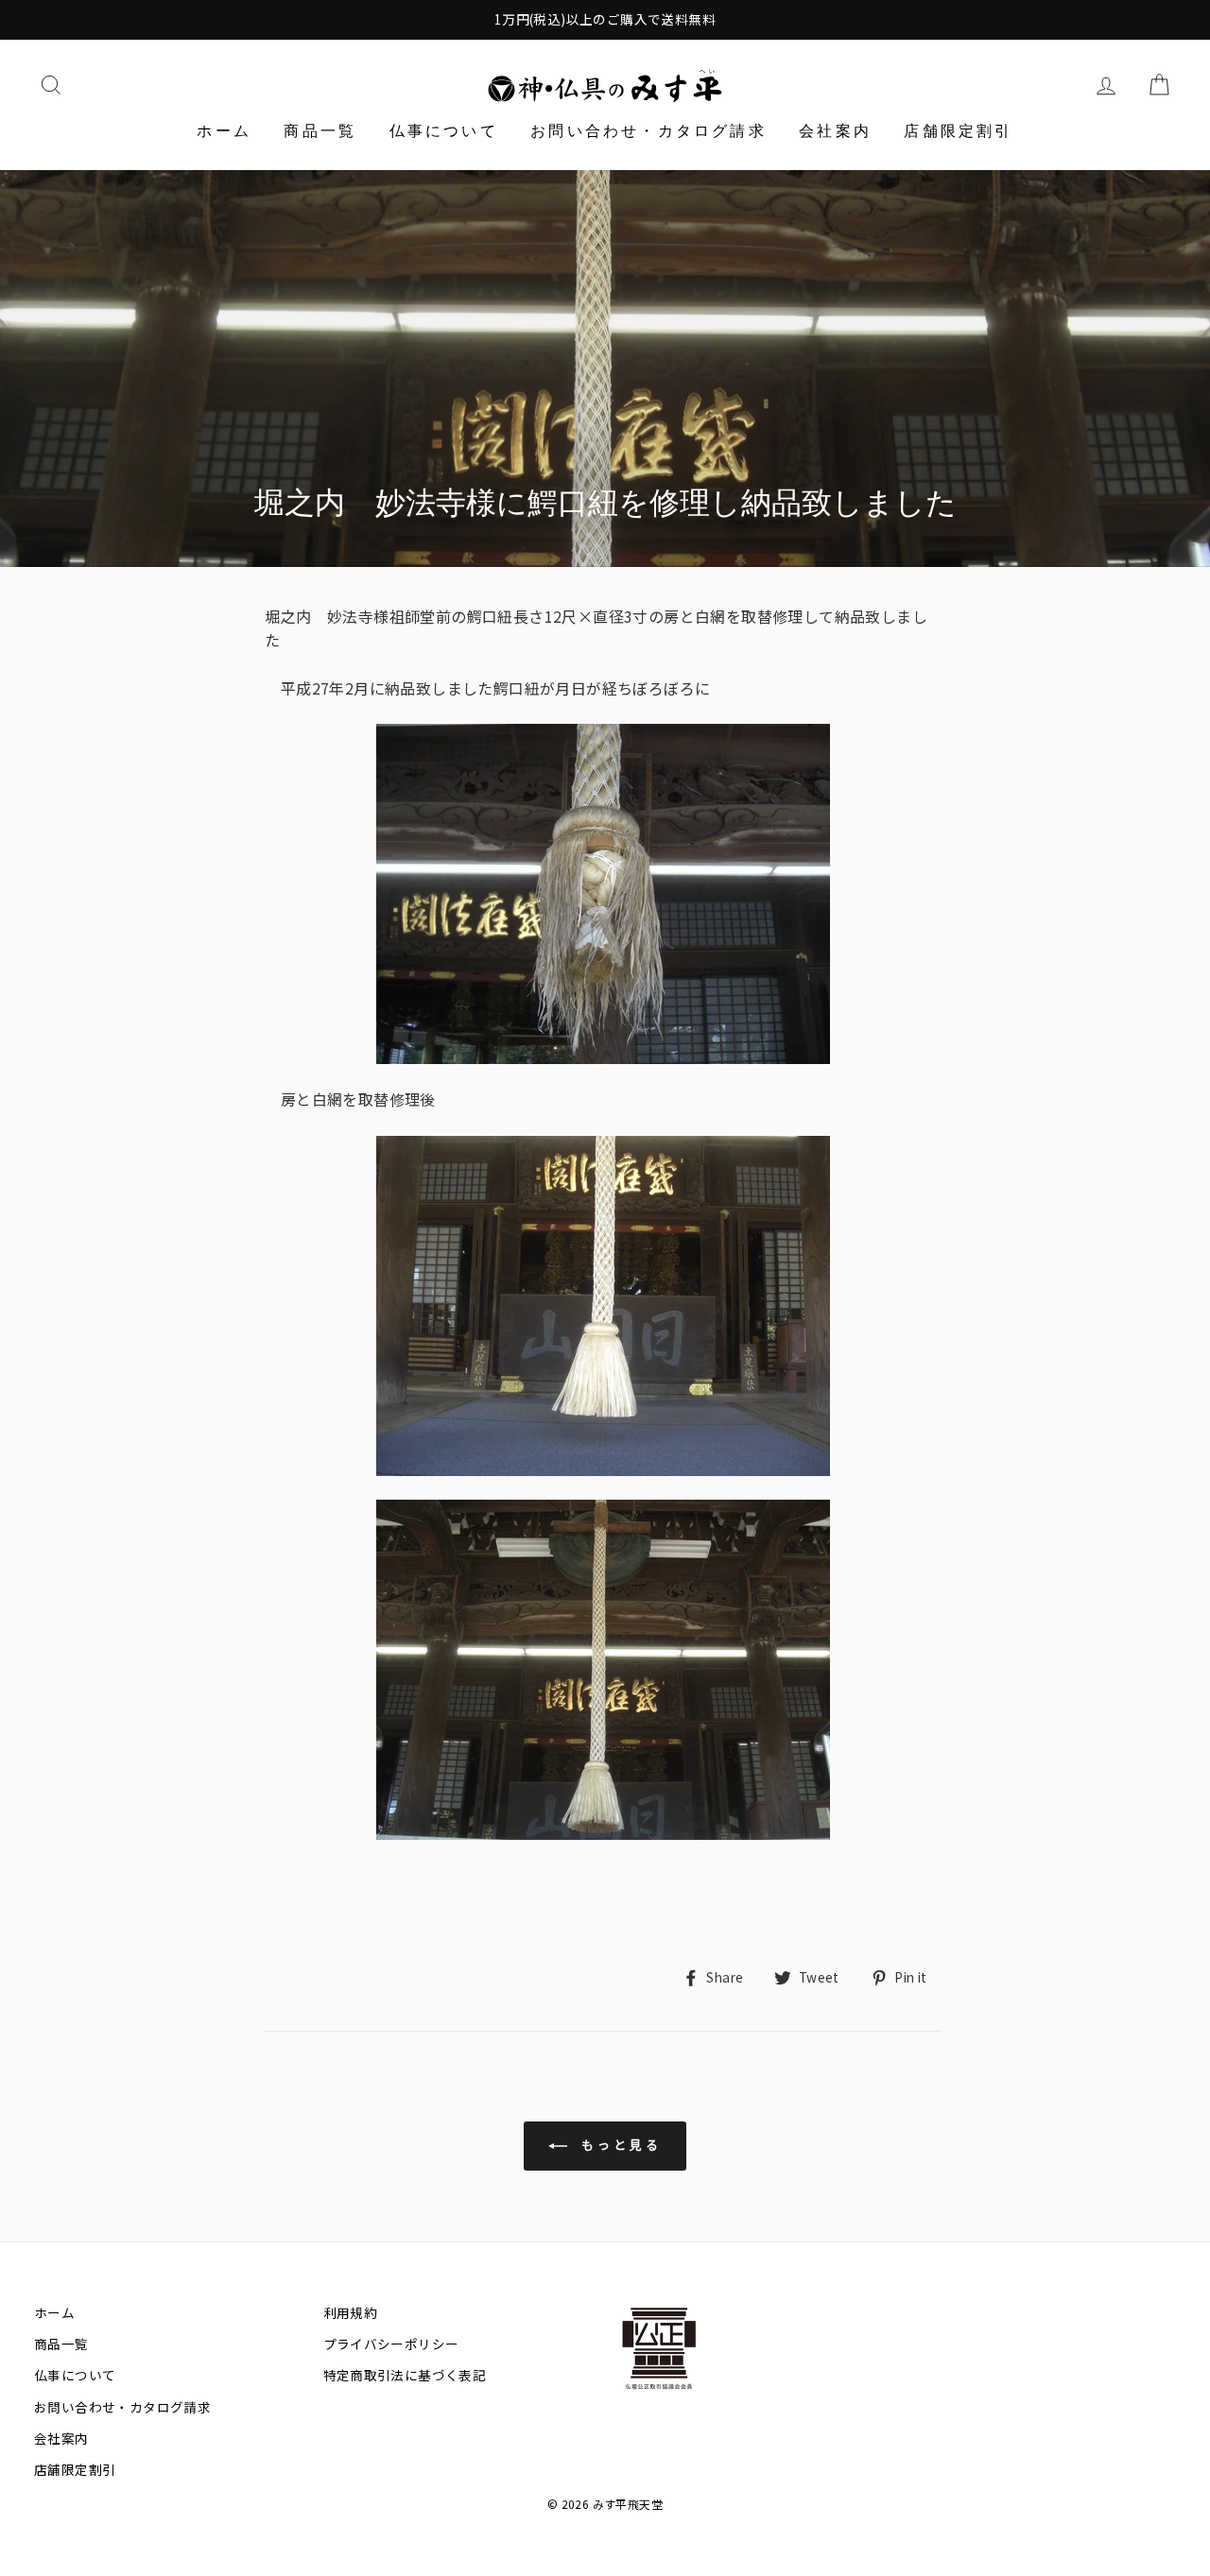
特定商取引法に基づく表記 (405, 2375)
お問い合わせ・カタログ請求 (648, 131)
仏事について (444, 131)
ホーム (224, 131)
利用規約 (351, 2312)
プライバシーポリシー (391, 2344)
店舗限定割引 (958, 131)
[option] (605, 20)
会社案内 (835, 131)
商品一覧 (320, 131)
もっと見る (618, 2145)
